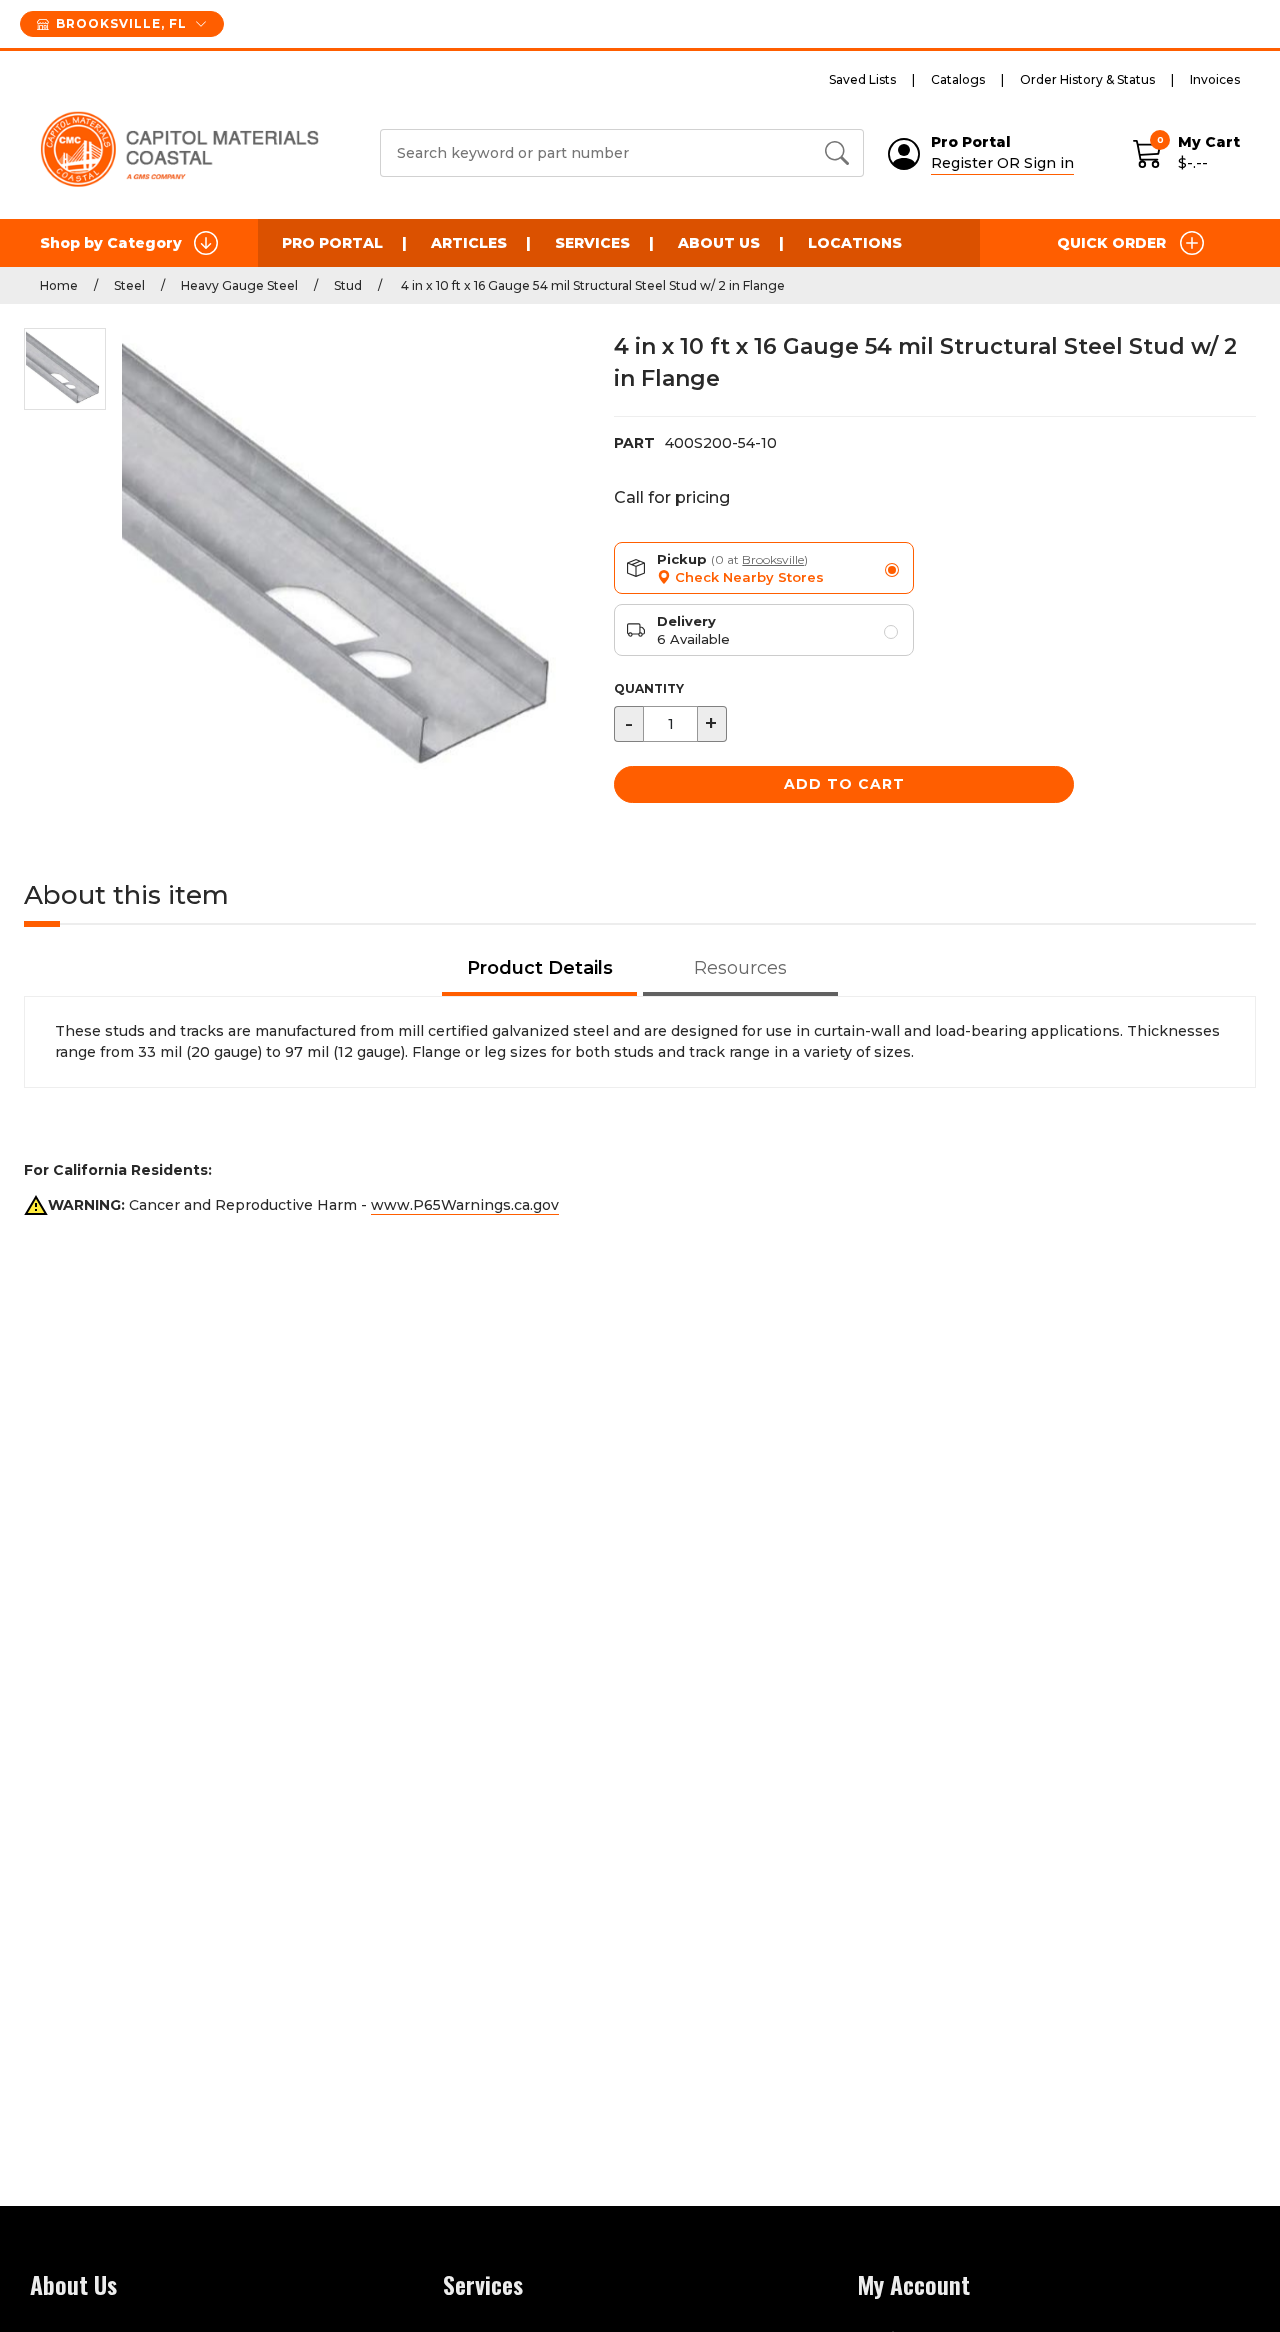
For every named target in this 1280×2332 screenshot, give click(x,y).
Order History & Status (1087, 79)
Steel (129, 285)
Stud (348, 285)
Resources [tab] (740, 968)
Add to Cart (844, 784)
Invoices (1215, 79)
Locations (855, 243)
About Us (719, 243)
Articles (469, 243)
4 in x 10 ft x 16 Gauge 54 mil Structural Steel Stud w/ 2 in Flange (591, 285)
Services (592, 243)
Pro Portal (332, 243)
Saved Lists (862, 79)
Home (59, 285)
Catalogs (958, 79)
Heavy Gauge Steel (239, 285)
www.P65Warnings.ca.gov (465, 1205)
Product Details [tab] (540, 968)
